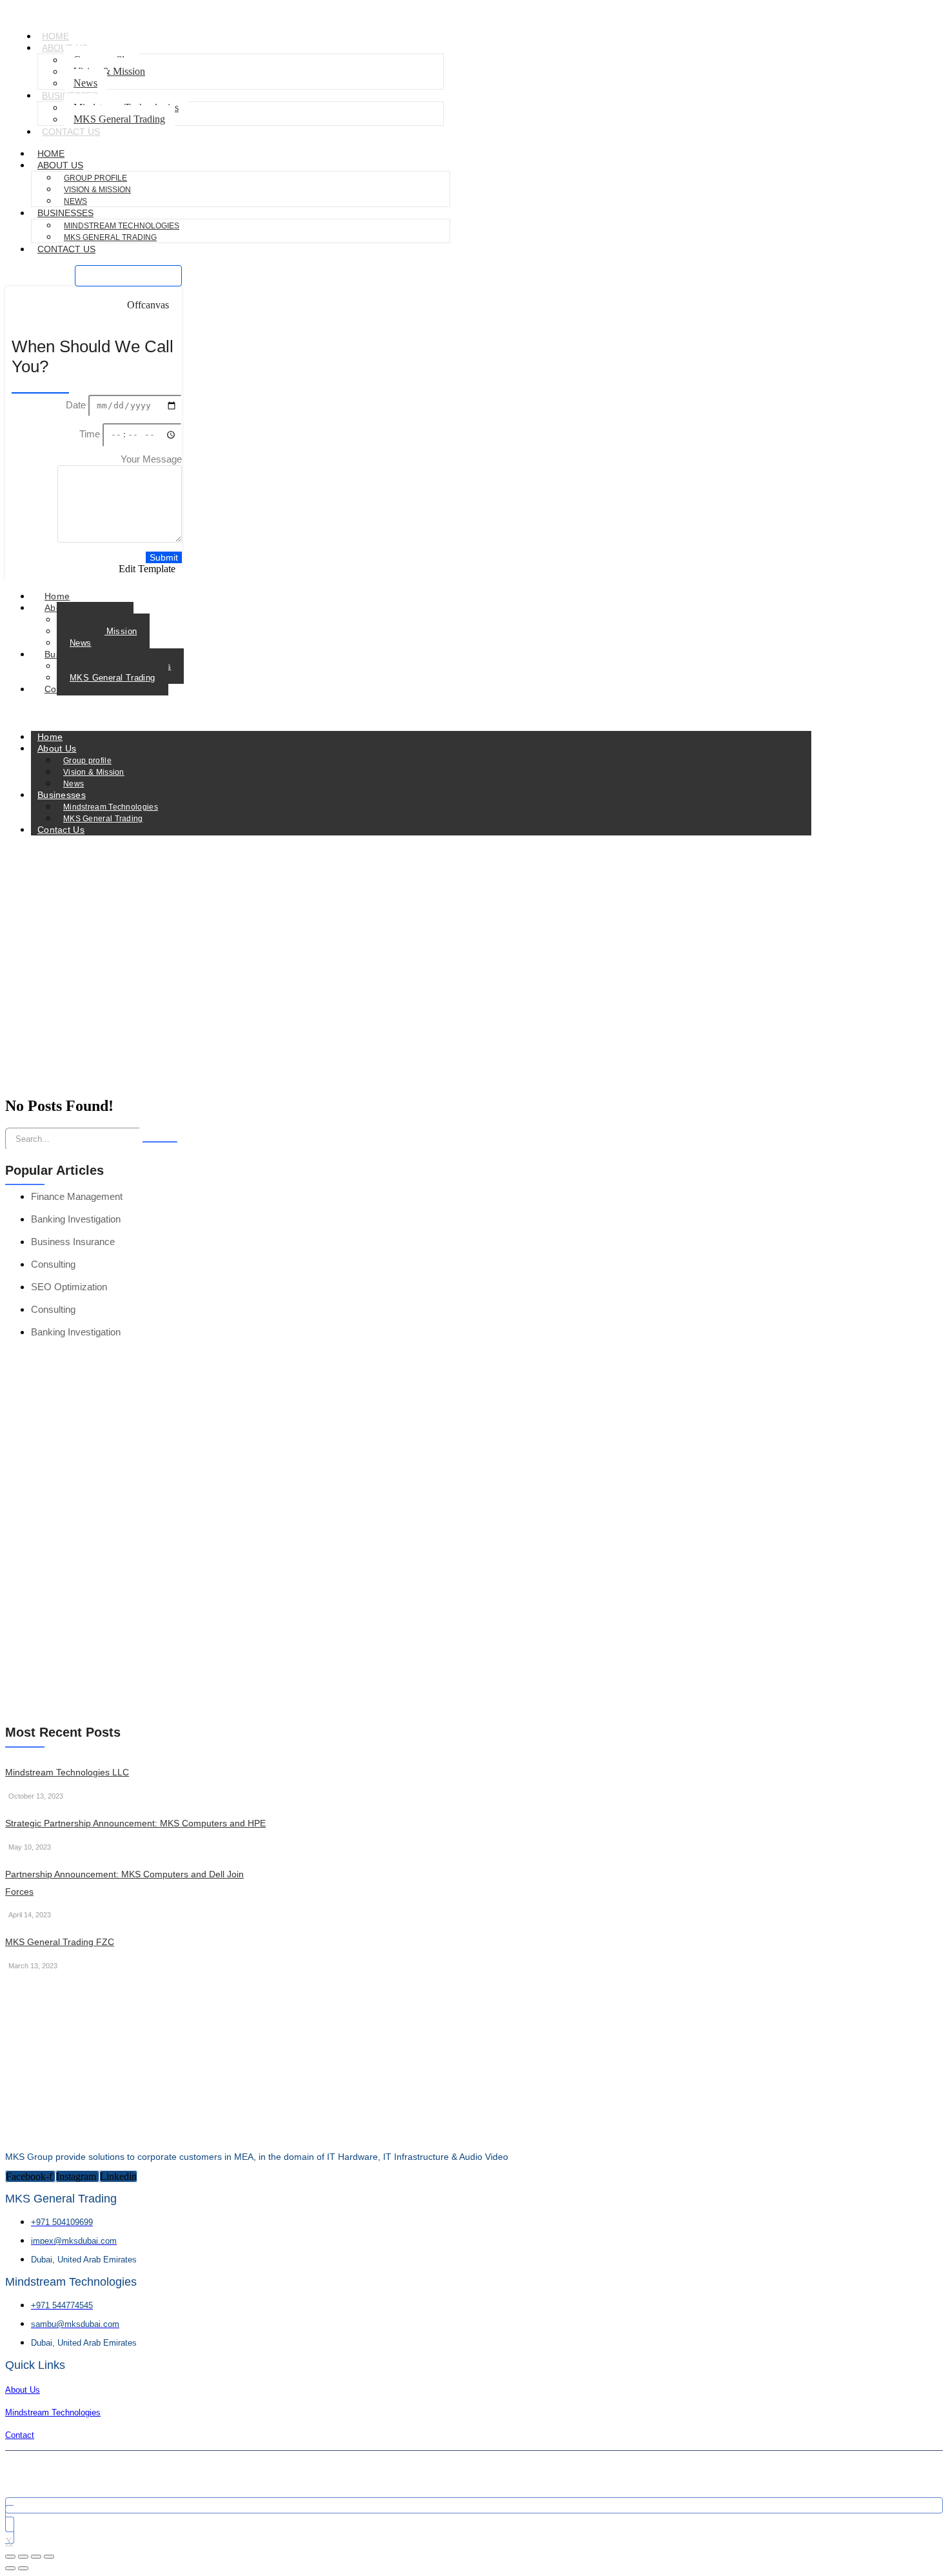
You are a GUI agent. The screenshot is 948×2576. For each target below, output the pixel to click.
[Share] (36, 2557)
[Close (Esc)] (49, 2557)
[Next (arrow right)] (23, 2568)
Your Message (151, 459)
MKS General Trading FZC (60, 1942)
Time (91, 434)
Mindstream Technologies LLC (67, 1772)
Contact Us (71, 132)
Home (57, 596)
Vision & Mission (109, 71)
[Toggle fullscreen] (23, 2557)
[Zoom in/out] (10, 2557)
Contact (20, 2435)
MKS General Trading (119, 119)
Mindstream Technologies (122, 226)
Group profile (95, 178)
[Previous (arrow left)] (10, 2568)
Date (77, 405)
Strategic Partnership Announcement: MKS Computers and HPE (135, 1823)
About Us (60, 165)
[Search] (160, 1142)
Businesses (65, 213)
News (81, 643)
